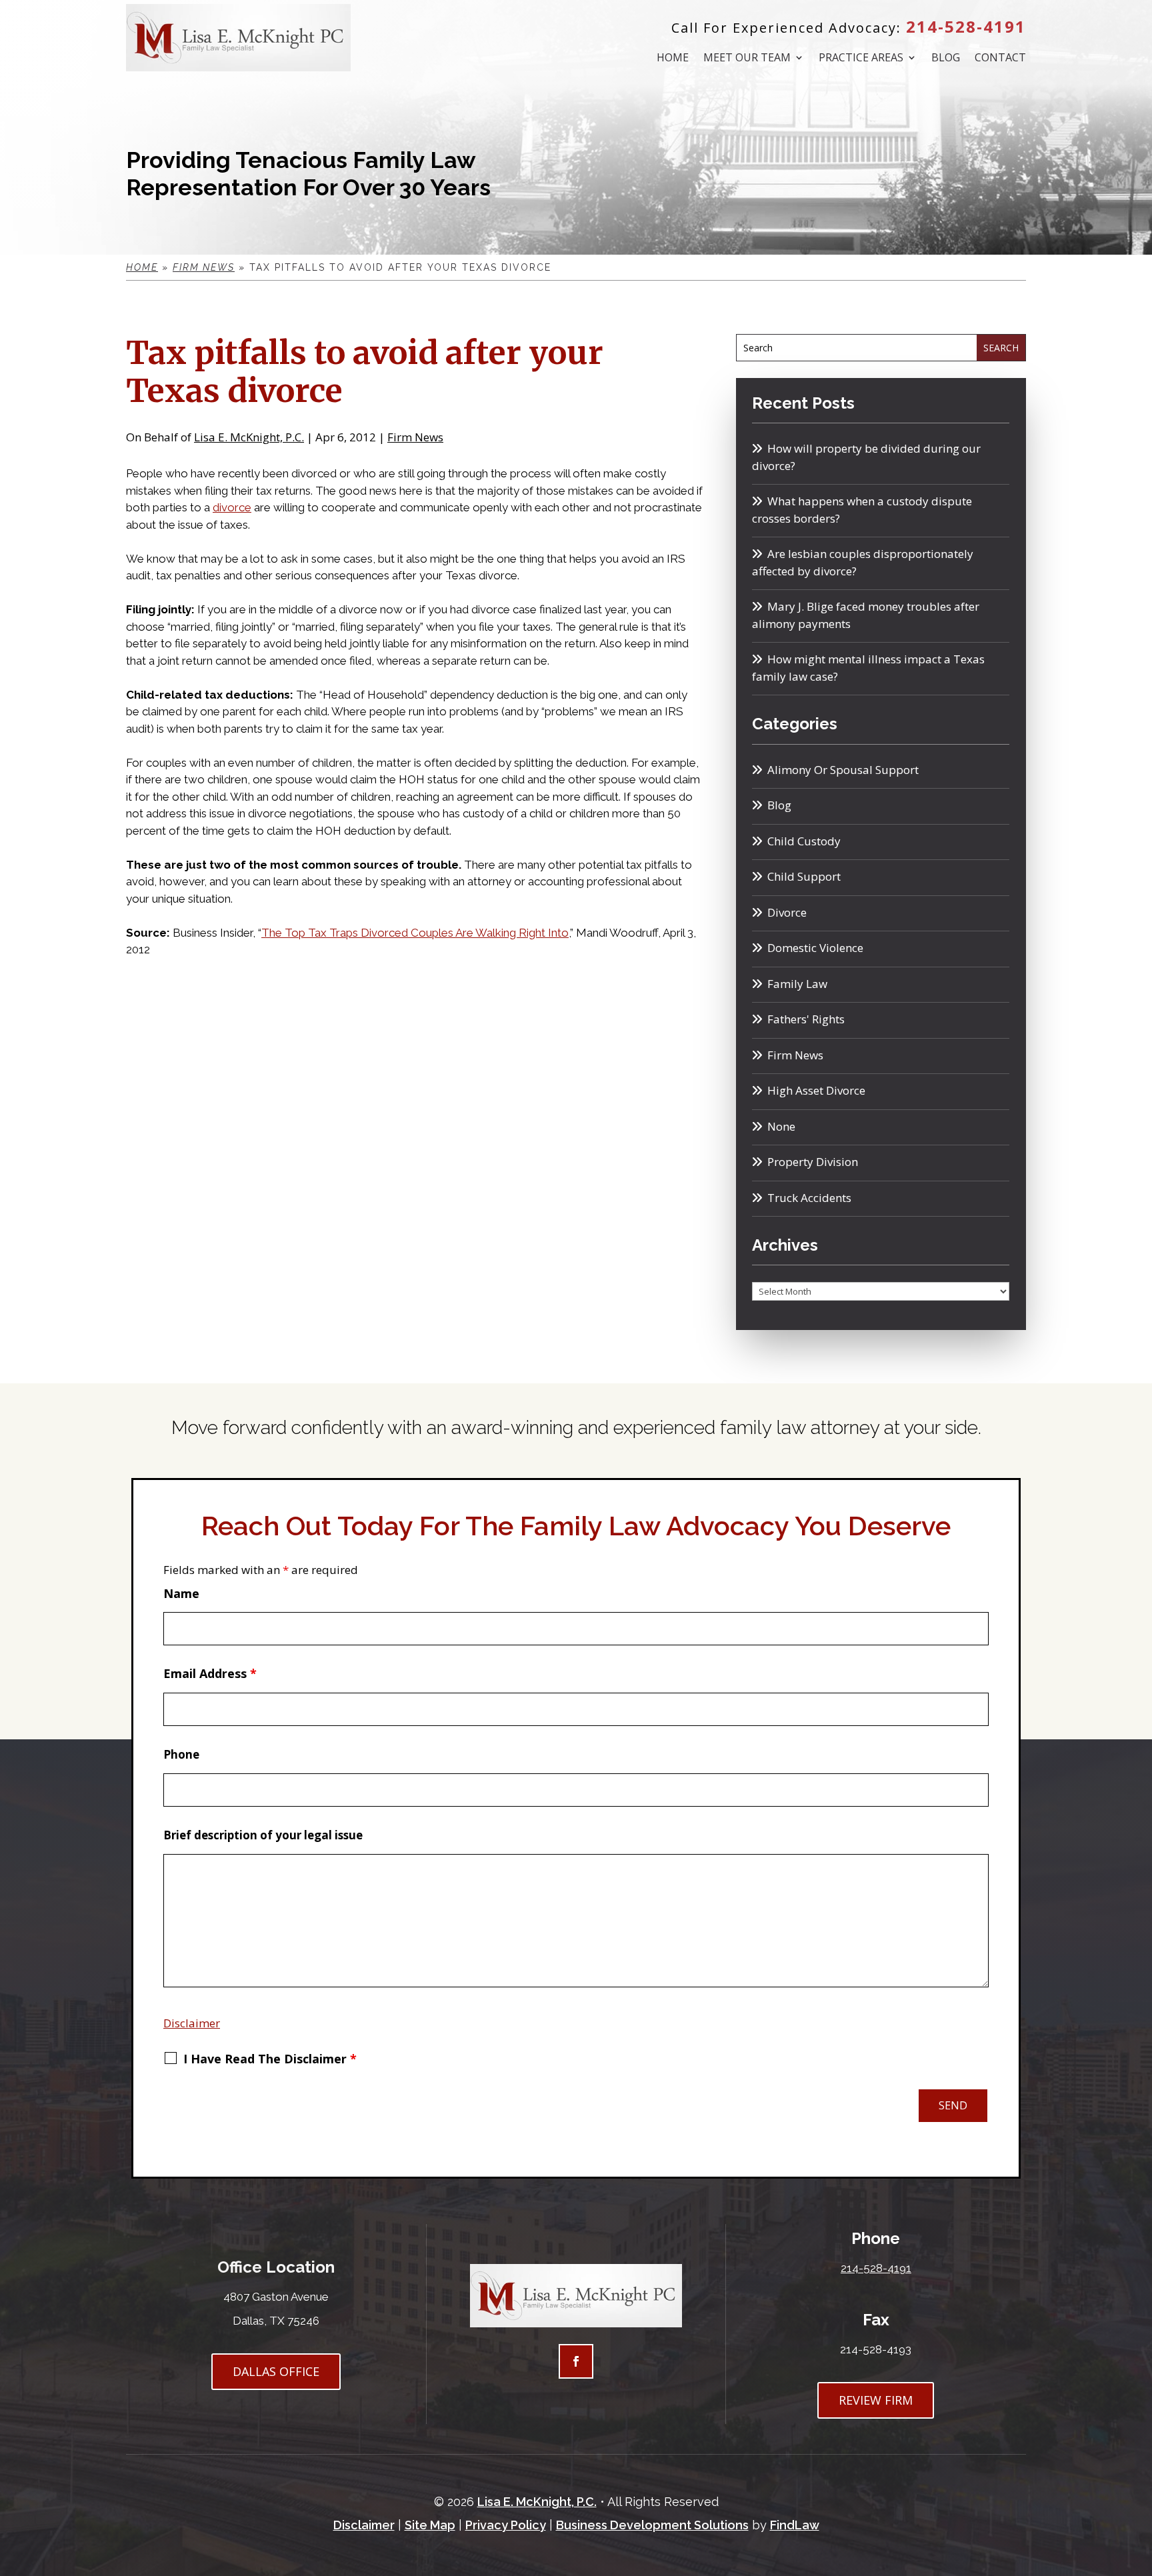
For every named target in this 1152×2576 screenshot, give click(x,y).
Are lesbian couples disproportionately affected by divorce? (863, 562)
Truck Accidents (809, 1198)
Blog (946, 59)
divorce (232, 507)
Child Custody (804, 841)
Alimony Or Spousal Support (843, 770)
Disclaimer (192, 2023)
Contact (1000, 59)
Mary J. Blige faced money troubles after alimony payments (866, 615)
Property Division (813, 1162)
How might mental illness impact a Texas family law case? (868, 668)
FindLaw (795, 2525)
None (781, 1126)
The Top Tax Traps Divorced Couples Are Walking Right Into (415, 933)
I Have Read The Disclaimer (270, 2059)
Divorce (787, 912)
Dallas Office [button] (276, 2371)
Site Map (430, 2525)
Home (673, 59)
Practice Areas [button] (861, 59)
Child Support (804, 876)
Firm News (415, 437)
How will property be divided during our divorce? (866, 457)
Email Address (210, 1673)
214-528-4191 (966, 26)
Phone (181, 1754)
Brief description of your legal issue (263, 1835)
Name (181, 1593)
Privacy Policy (506, 2525)
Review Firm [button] (876, 2400)
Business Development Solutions (652, 2525)
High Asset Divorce (816, 1090)
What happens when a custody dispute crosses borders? (862, 510)
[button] (1138, 2479)
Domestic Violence (815, 948)
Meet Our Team (747, 59)
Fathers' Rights (806, 1019)
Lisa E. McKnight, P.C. (249, 437)
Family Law (797, 984)
